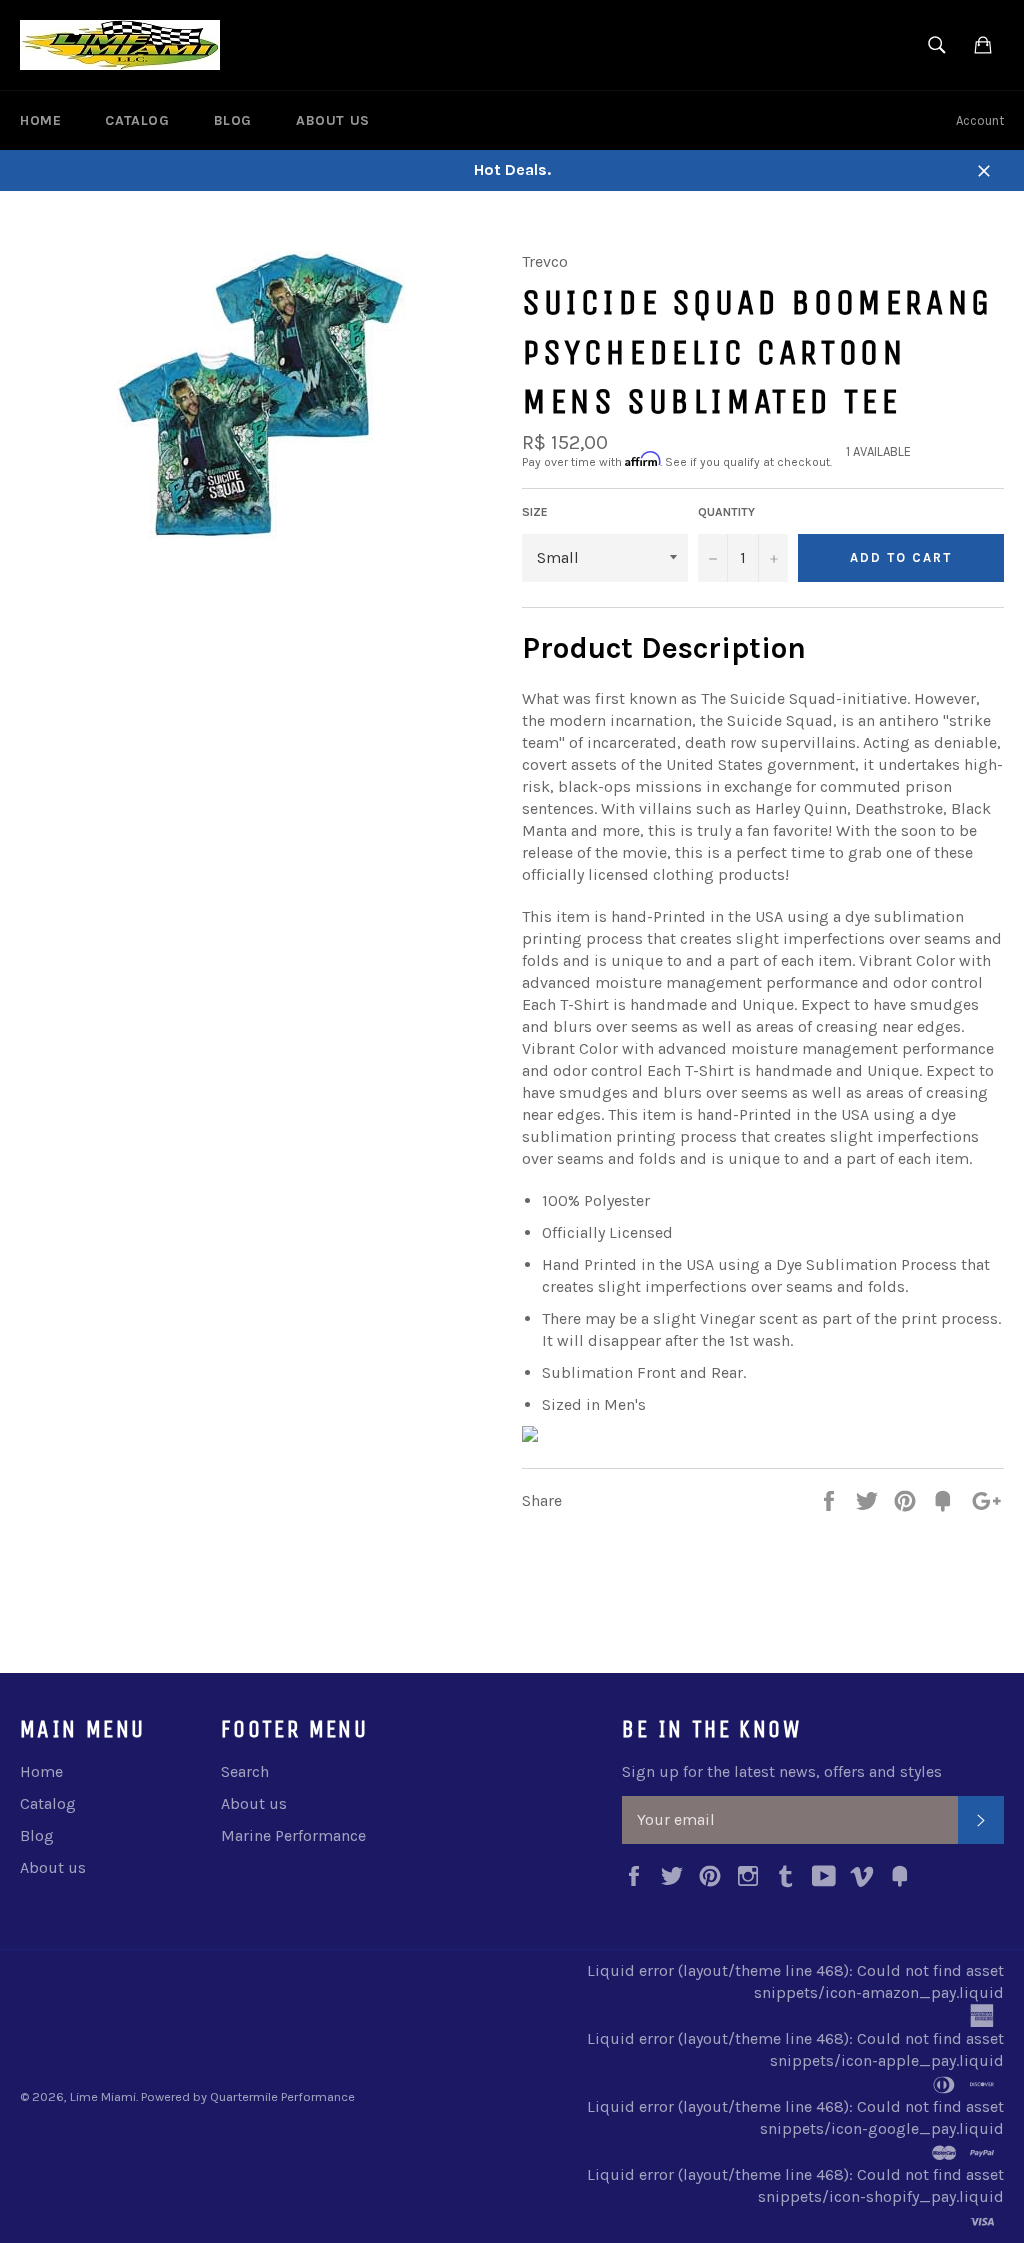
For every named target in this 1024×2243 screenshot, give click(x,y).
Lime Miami (103, 2096)
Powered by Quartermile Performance (248, 2096)
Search (245, 1771)
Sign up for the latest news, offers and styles (782, 1771)
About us (333, 120)
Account (980, 120)
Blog (233, 120)
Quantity (726, 512)
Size (535, 512)
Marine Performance (293, 1835)
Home (40, 120)
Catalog (137, 120)
